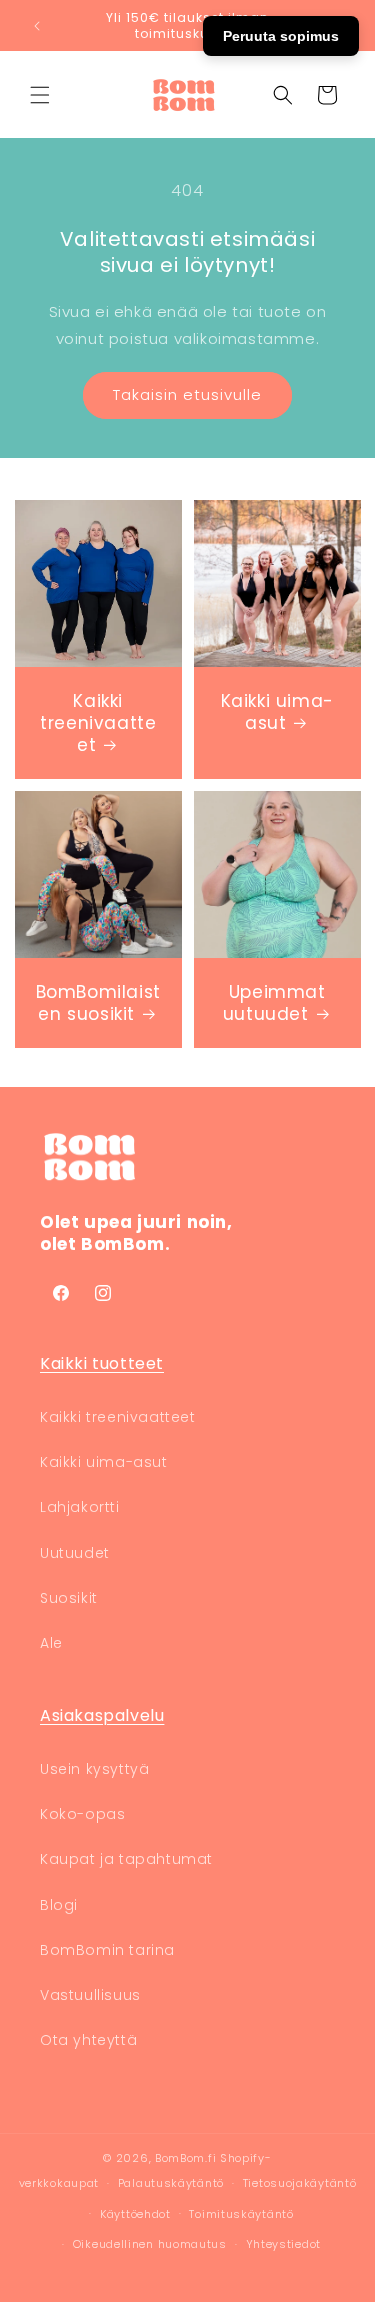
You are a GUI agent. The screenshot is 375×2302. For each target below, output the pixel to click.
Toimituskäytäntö (241, 2214)
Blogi (59, 1905)
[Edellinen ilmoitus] (37, 26)
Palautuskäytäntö (171, 2183)
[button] (40, 95)
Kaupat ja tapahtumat (126, 1859)
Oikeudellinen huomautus (150, 2244)
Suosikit (69, 1598)
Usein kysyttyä (94, 1769)
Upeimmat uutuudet (273, 1002)
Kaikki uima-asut (276, 711)
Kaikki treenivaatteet (98, 722)
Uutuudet (75, 1553)
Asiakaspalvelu (102, 1715)
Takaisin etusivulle (187, 394)
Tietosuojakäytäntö (300, 2183)
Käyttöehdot (135, 2214)
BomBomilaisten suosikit (98, 1002)
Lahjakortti (80, 1507)
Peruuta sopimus (281, 36)
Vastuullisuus (90, 1995)
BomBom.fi (185, 2158)
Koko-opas (82, 1814)
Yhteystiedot (283, 2244)
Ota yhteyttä (88, 2040)
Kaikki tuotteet (102, 1363)
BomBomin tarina (107, 1950)
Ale (51, 1643)
